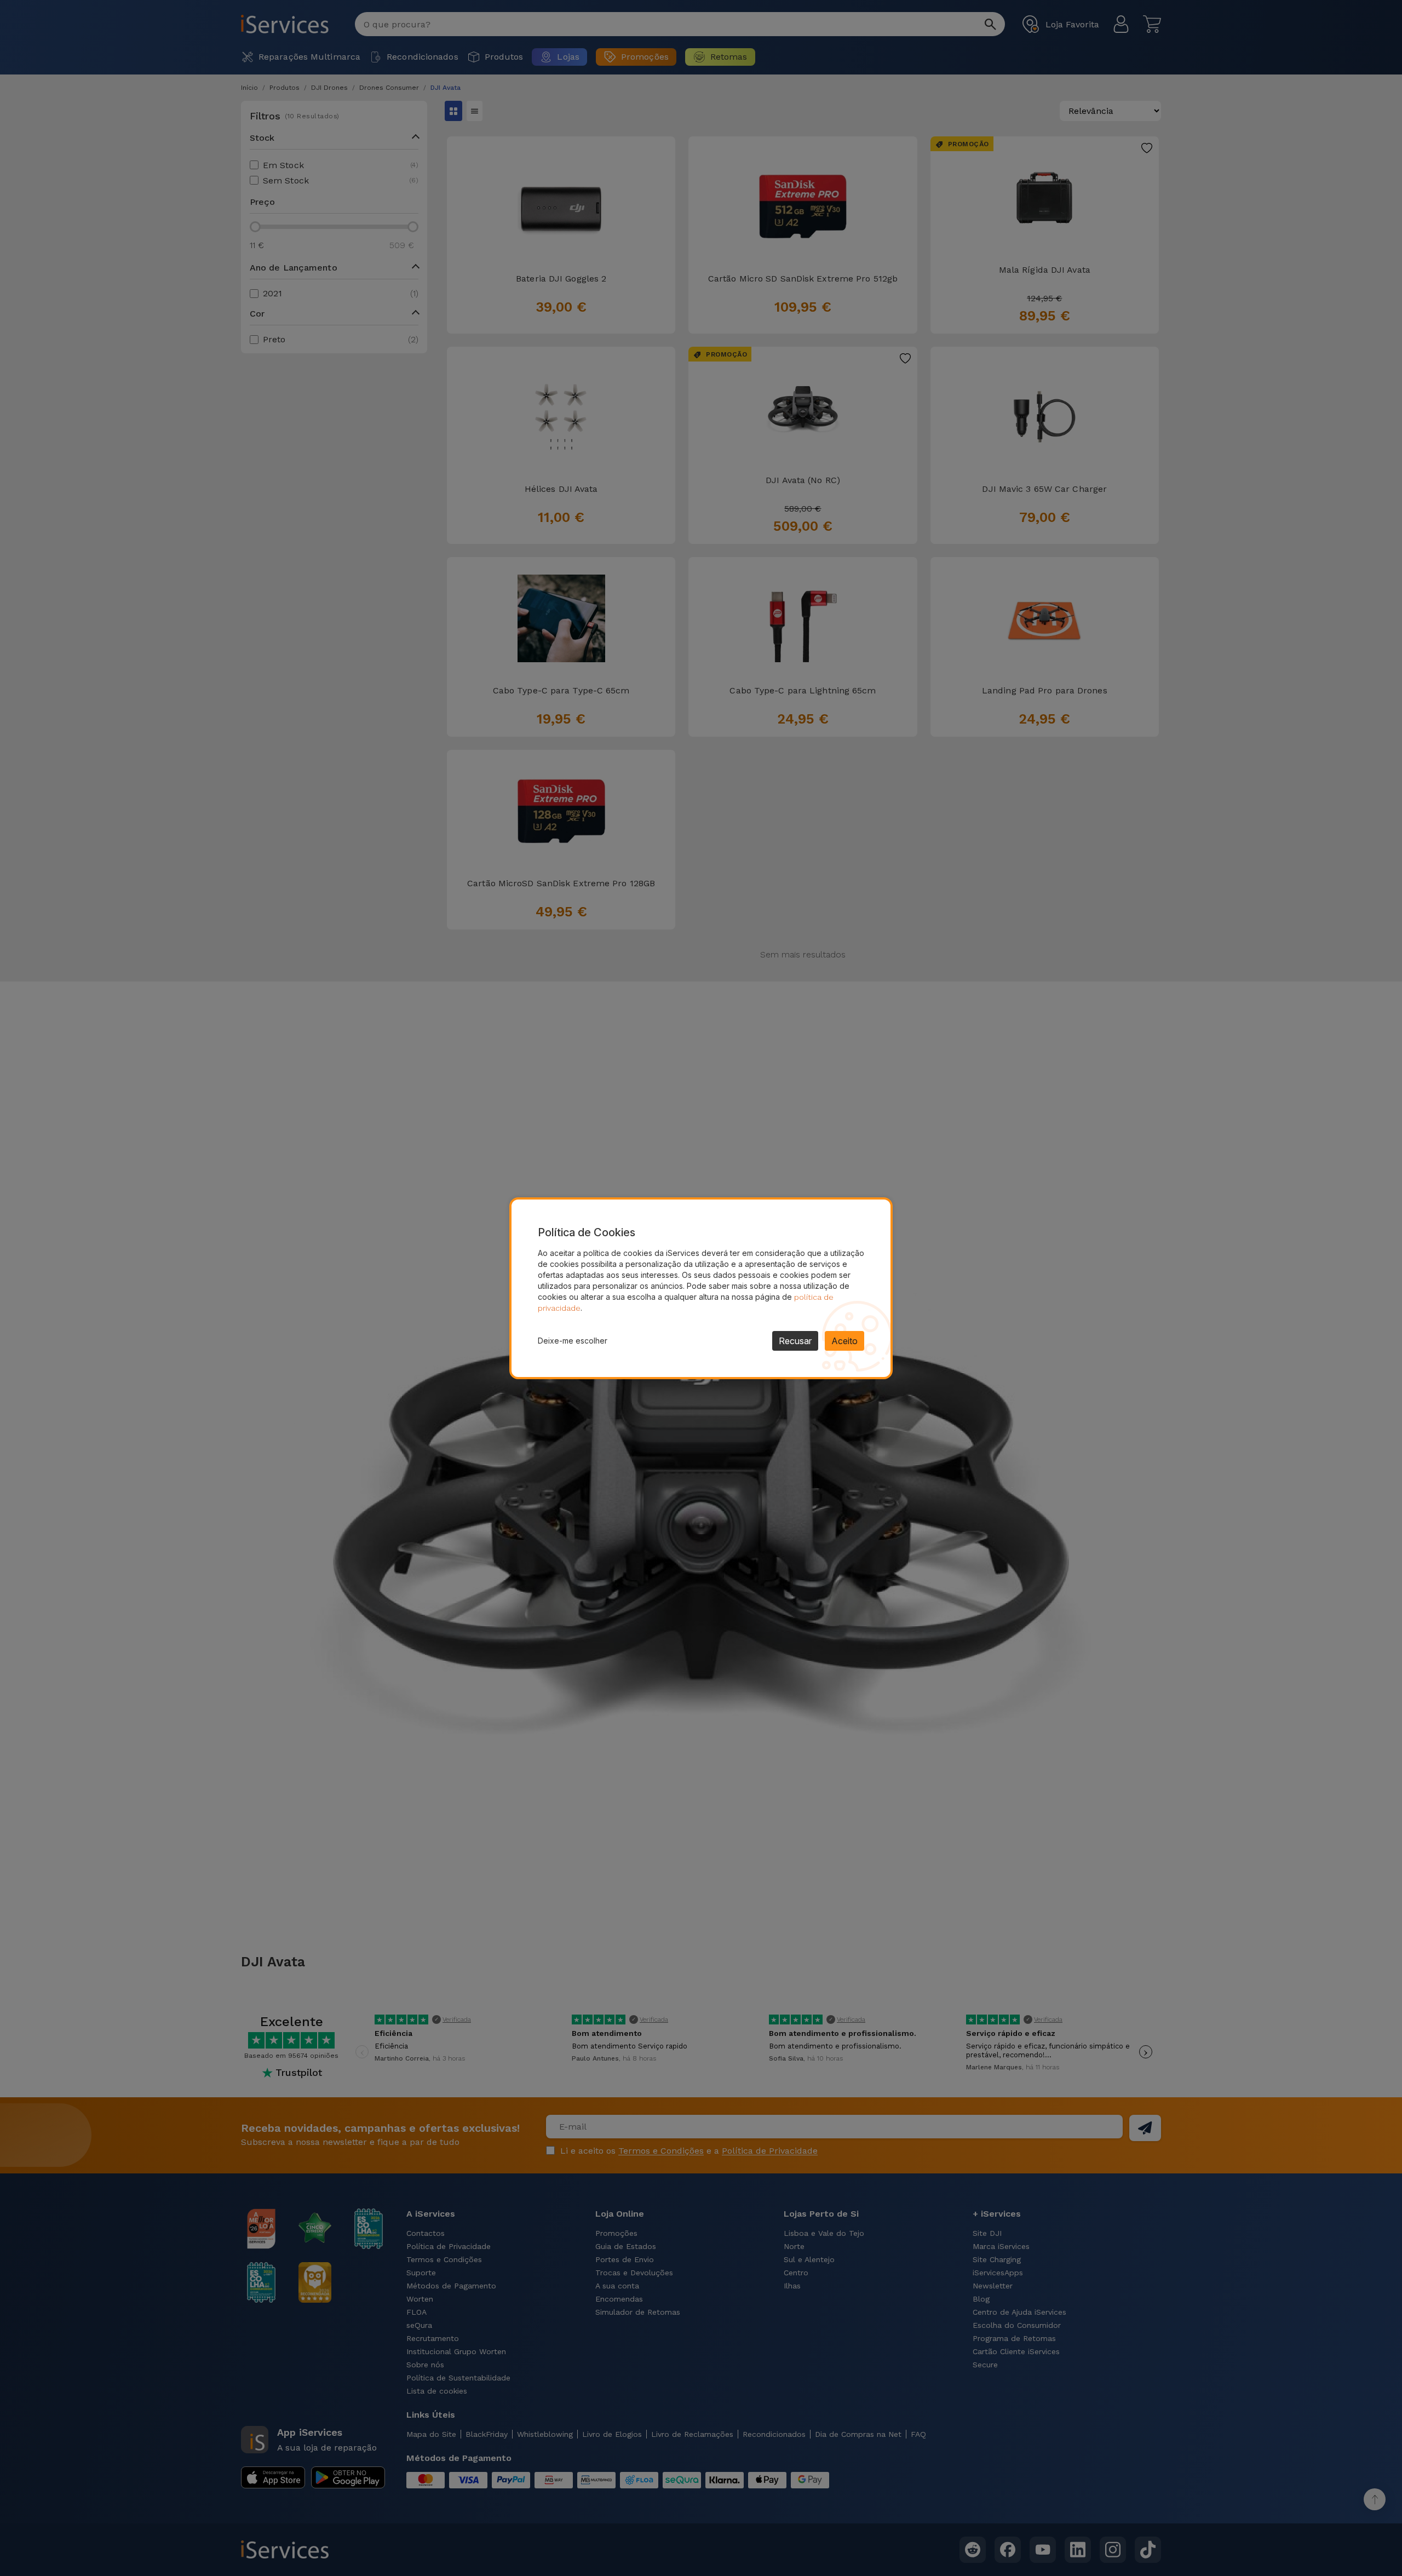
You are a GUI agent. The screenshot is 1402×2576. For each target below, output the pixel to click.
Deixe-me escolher (573, 1341)
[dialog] (701, 1288)
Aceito (844, 1341)
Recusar (795, 1341)
